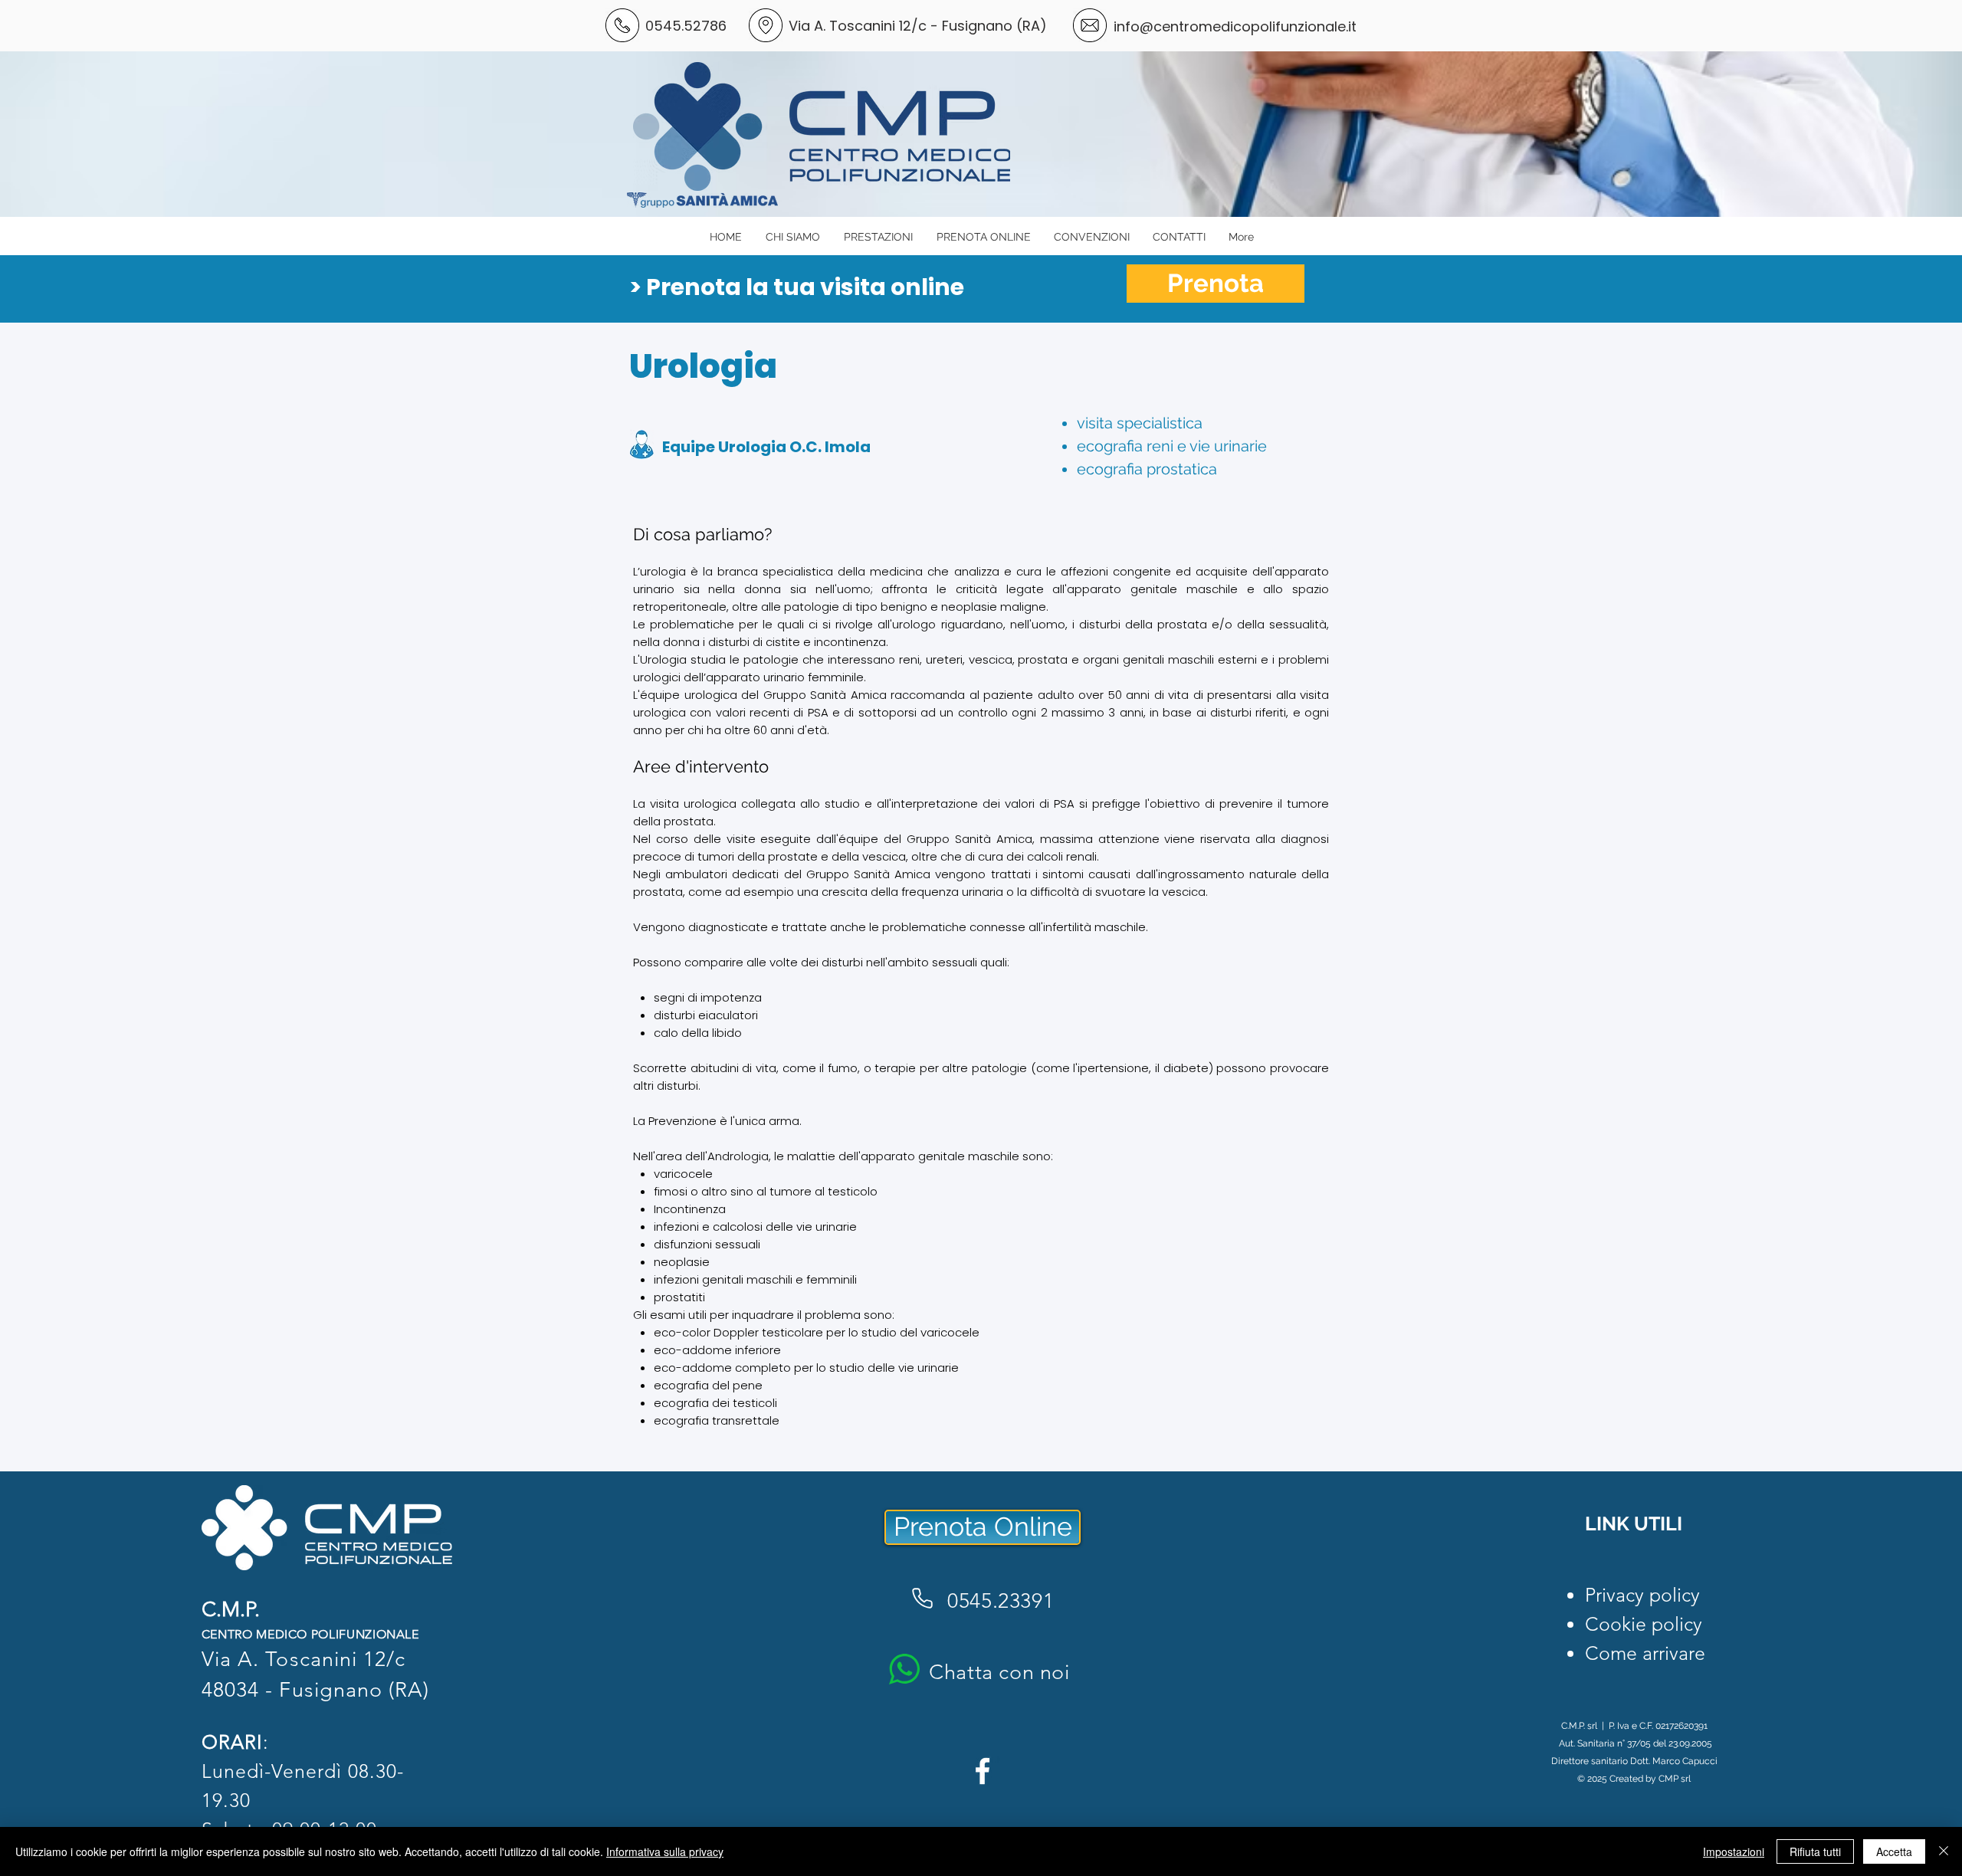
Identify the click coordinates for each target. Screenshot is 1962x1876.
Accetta (1894, 1851)
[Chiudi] (1944, 1851)
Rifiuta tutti (1815, 1851)
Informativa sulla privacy (665, 1851)
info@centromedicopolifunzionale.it (1235, 26)
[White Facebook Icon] (983, 1771)
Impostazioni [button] (1734, 1851)
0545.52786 (686, 26)
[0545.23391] (922, 1598)
